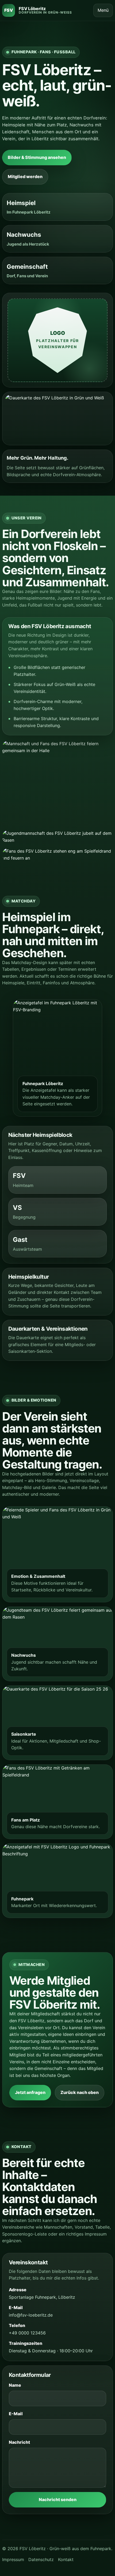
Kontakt (66, 2559)
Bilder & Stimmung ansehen (37, 157)
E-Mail (16, 2414)
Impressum (13, 2559)
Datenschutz (41, 2559)
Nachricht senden (58, 2499)
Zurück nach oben (80, 2092)
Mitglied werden (25, 176)
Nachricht (19, 2442)
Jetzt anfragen (30, 2092)
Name (15, 2385)
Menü (103, 10)
